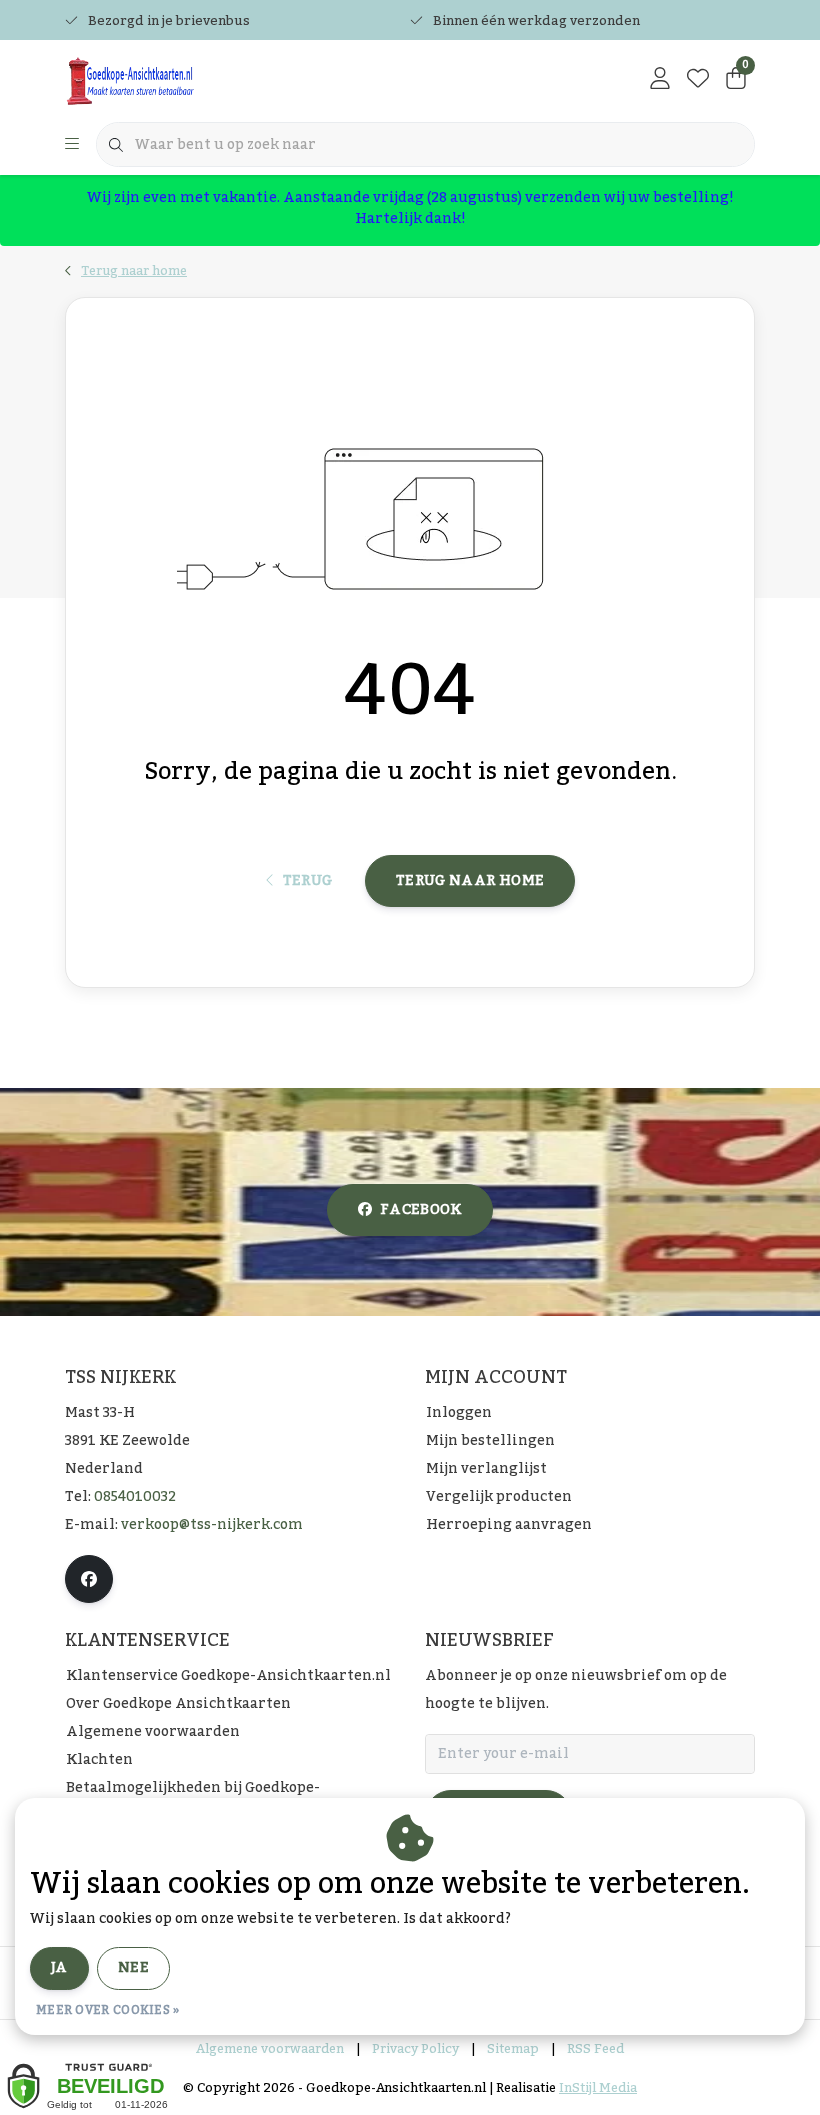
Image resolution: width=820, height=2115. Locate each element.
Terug (307, 881)
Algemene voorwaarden (270, 2049)
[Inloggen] (660, 80)
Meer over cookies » (108, 2010)
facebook (421, 1210)
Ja (59, 1968)
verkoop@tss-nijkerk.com (212, 1525)
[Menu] (72, 145)
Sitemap (513, 2049)
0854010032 (135, 1497)
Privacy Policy (415, 2049)
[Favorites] (698, 80)
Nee (133, 1968)
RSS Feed (595, 2049)
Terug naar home (470, 881)
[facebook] (89, 1579)
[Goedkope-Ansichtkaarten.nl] (187, 80)
